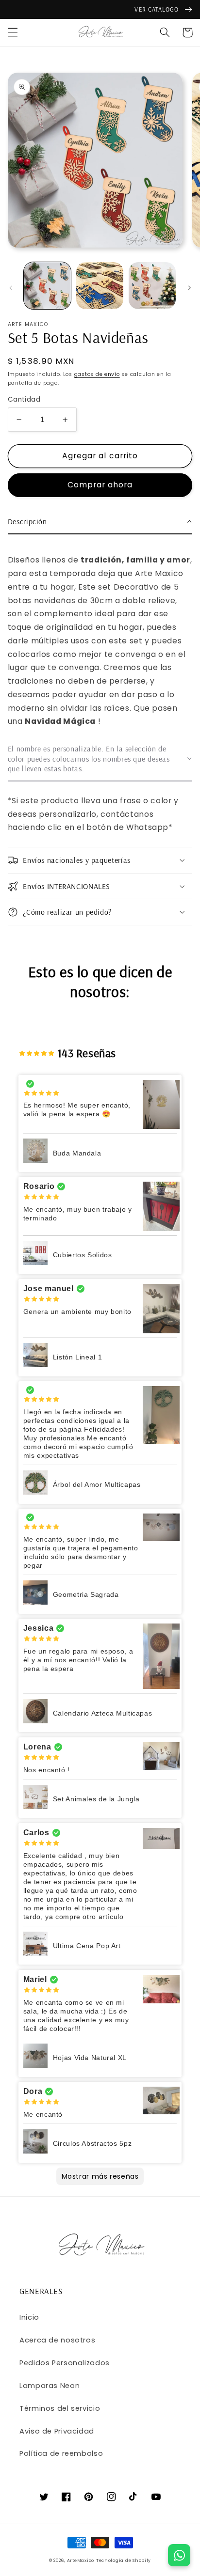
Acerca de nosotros (57, 2340)
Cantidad (24, 399)
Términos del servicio (60, 2408)
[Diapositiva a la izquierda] (11, 288)
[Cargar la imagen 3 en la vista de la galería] (152, 286)
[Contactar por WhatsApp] (179, 2555)
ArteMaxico (81, 2560)
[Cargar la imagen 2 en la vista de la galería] (100, 286)
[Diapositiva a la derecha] (189, 288)
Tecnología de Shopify (124, 2560)
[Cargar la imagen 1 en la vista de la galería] (47, 286)
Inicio (29, 2317)
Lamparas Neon (50, 2386)
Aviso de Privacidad (57, 2431)
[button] (13, 32)
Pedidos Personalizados (65, 2363)
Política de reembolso (61, 2453)
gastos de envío (97, 374)
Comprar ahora (100, 485)
